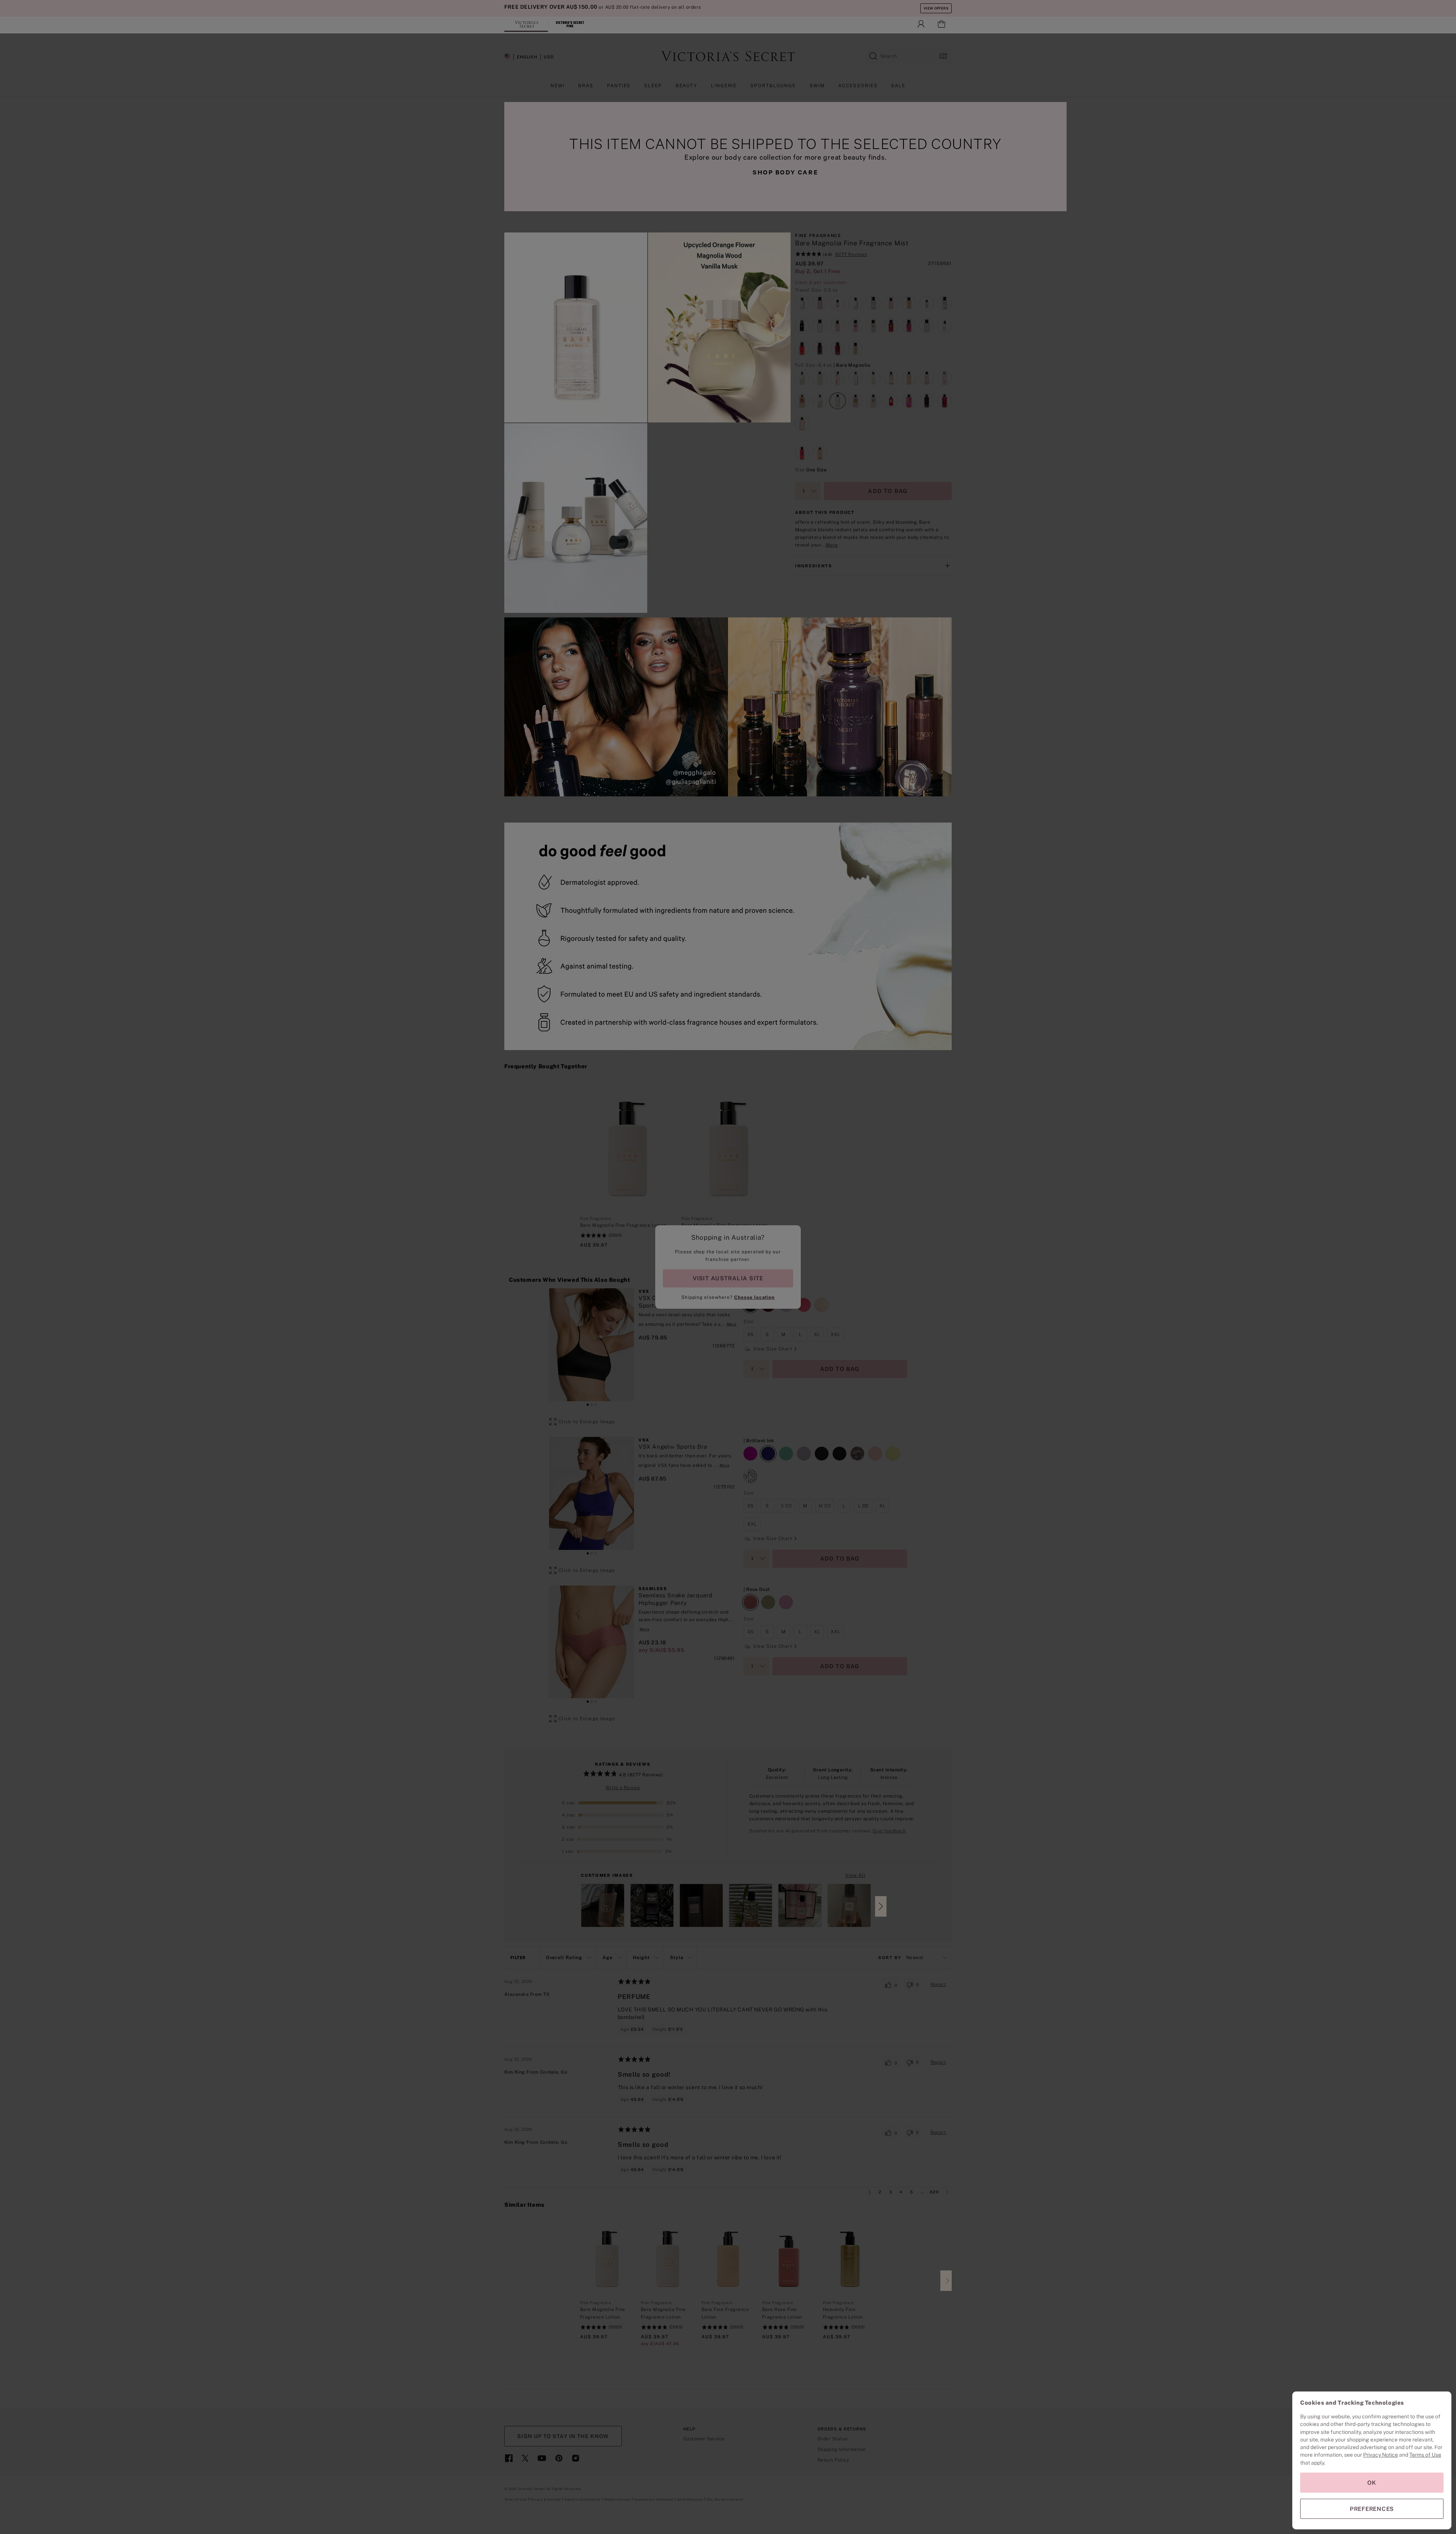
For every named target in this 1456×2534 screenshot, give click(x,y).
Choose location (754, 1297)
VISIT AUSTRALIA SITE (728, 1278)
